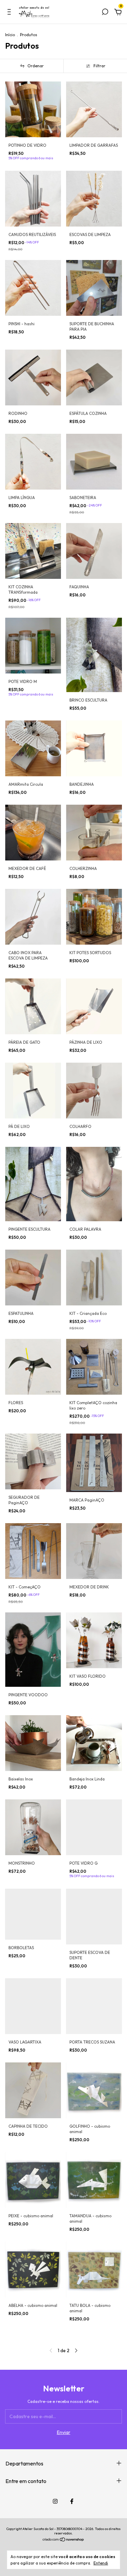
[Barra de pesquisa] (105, 13)
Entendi (101, 2563)
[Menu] (10, 13)
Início (10, 35)
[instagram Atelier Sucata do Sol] (55, 2501)
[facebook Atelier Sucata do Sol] (72, 2501)
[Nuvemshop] (63, 2540)
